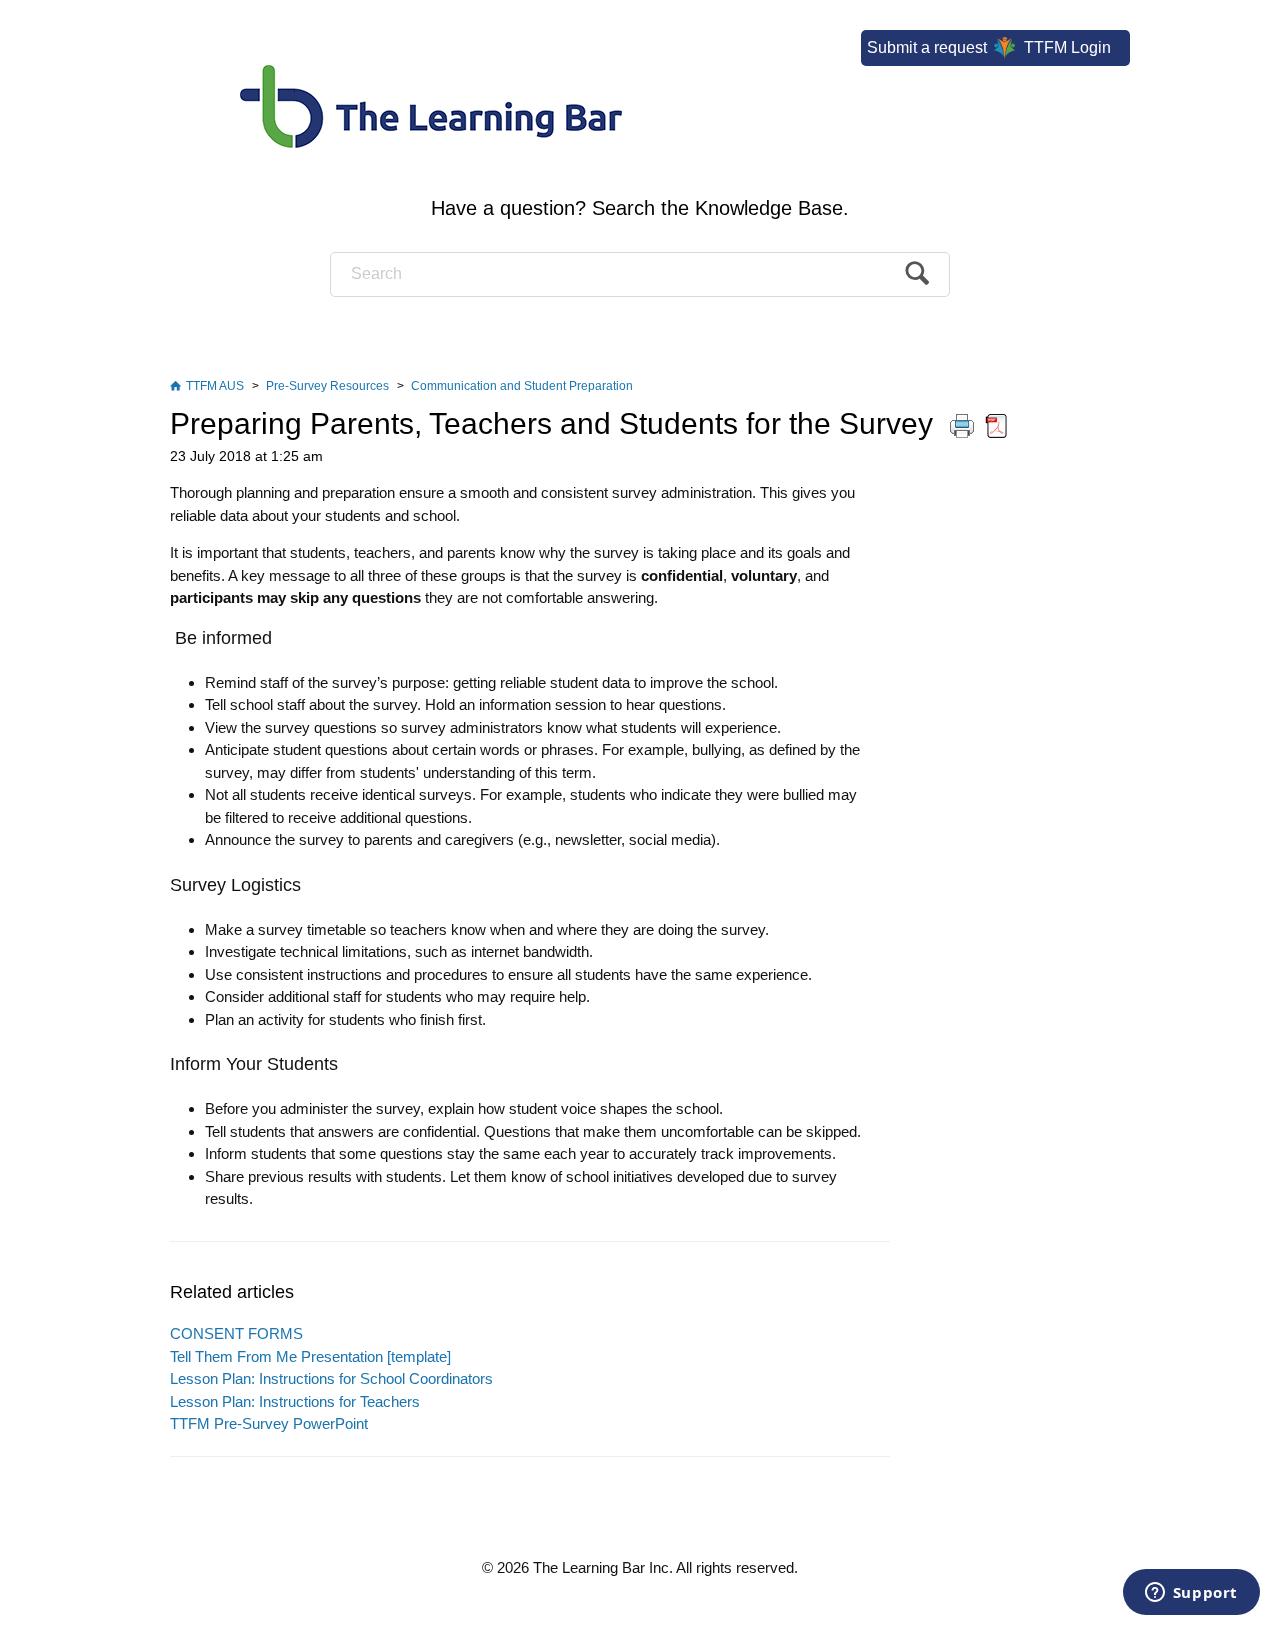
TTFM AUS (215, 386)
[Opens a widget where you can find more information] (1191, 1594)
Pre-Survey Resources (327, 386)
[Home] (640, 89)
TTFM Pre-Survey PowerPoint (269, 1423)
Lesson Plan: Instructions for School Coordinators (331, 1378)
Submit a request (927, 47)
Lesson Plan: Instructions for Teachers (295, 1401)
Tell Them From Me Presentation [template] (310, 1356)
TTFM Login (1065, 47)
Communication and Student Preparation (522, 386)
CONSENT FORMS (236, 1333)
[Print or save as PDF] (978, 423)
